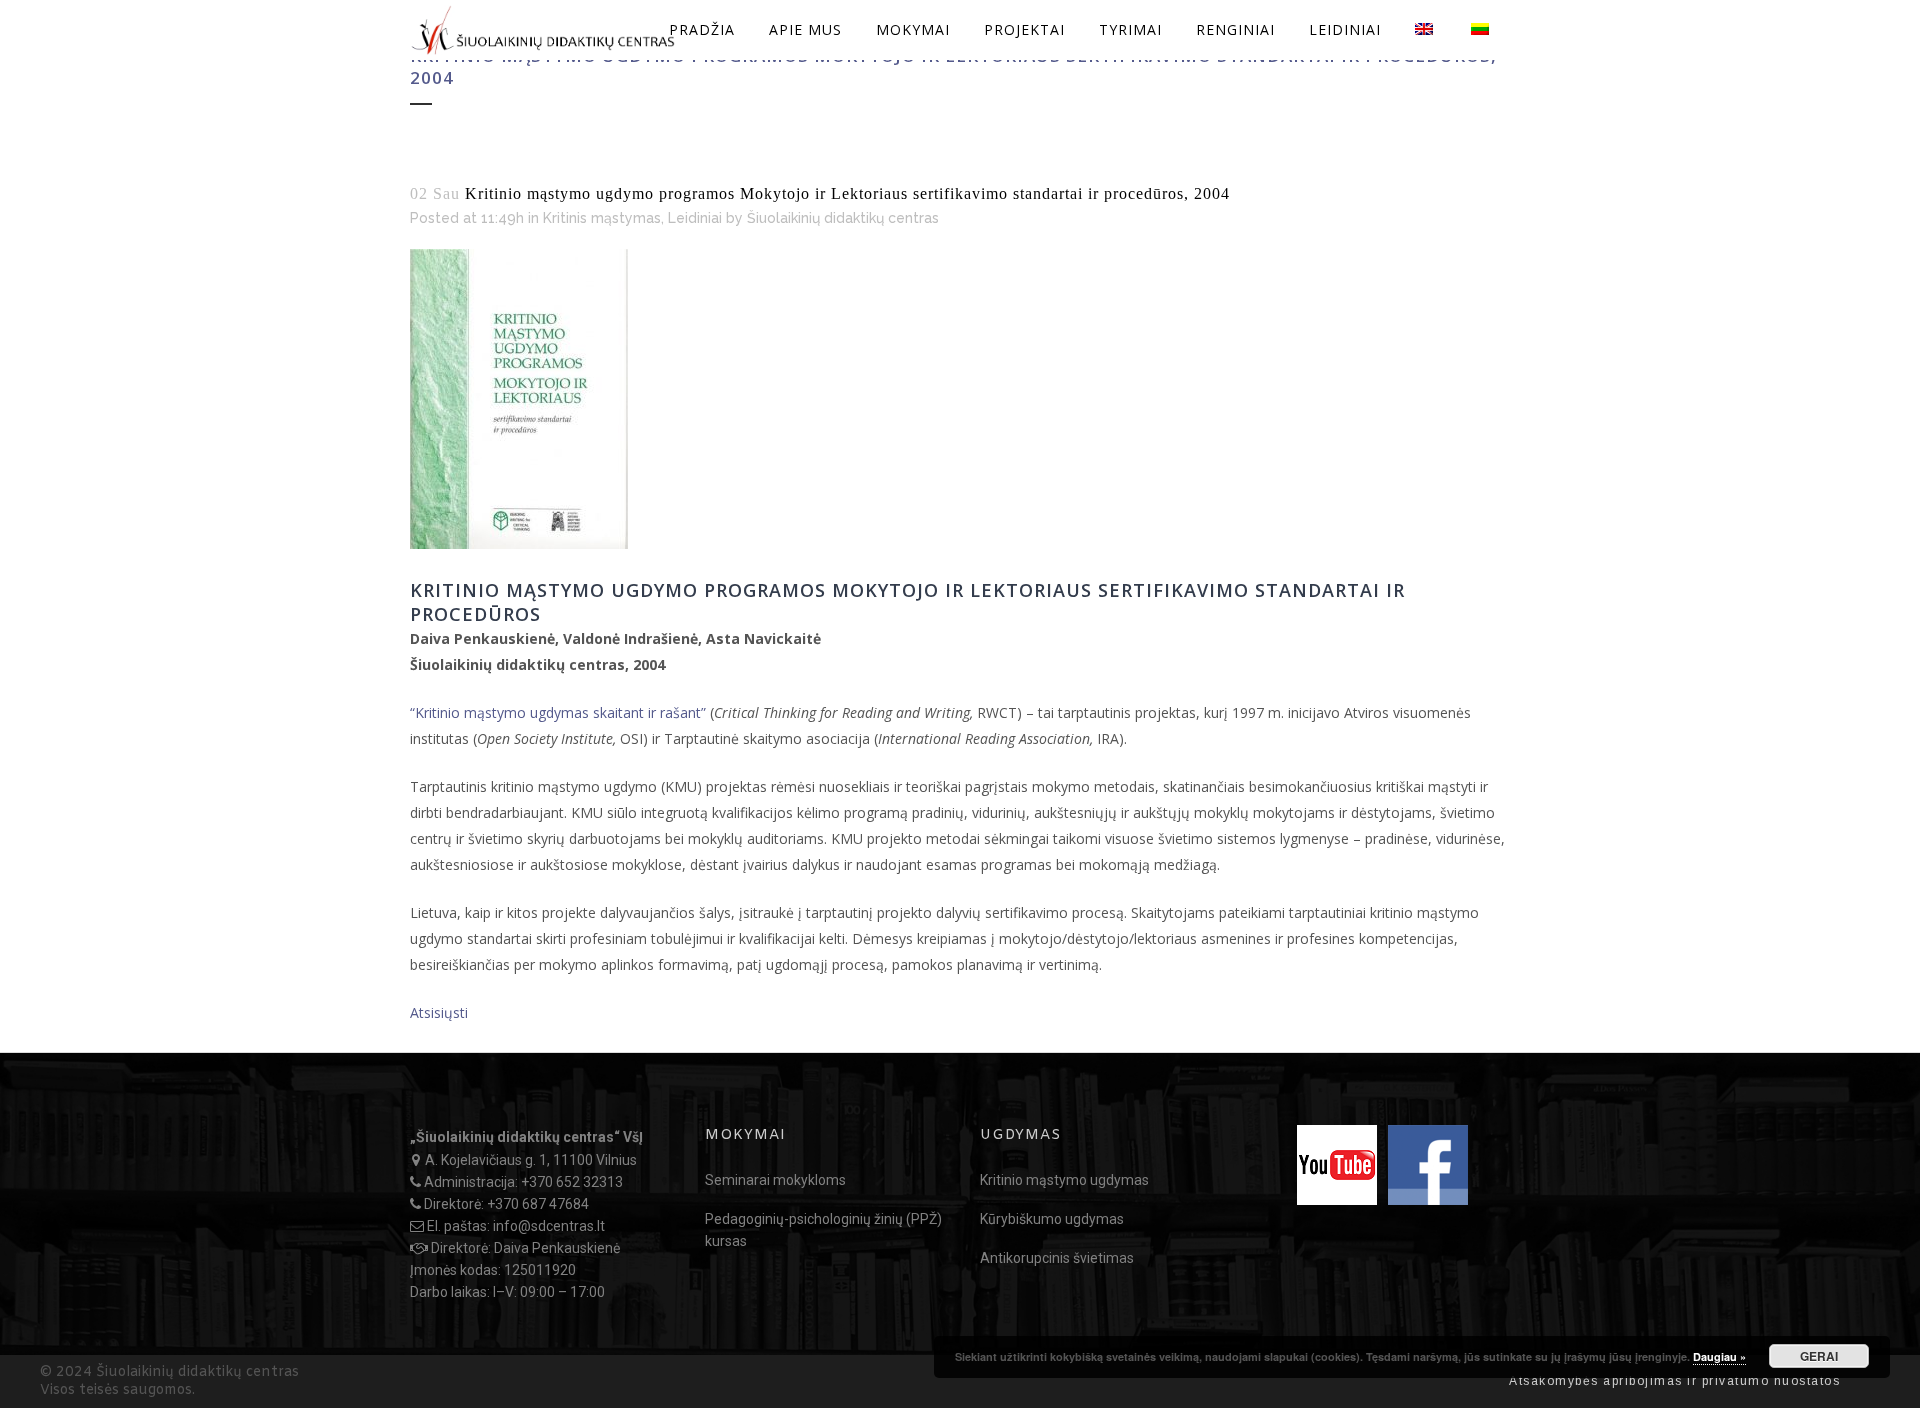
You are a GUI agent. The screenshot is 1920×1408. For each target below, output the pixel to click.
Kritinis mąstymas (602, 218)
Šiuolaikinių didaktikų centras (843, 218)
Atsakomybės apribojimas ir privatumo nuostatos (1674, 1381)
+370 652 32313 (572, 1182)
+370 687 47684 (538, 1204)
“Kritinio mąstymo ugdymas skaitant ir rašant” (558, 712)
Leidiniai (695, 218)
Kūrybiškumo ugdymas (1052, 1219)
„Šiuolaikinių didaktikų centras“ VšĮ (526, 1137)
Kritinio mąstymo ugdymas (1064, 1180)
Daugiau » (1719, 1356)
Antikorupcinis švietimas (1057, 1258)
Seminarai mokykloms (775, 1180)
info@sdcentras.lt (549, 1226)
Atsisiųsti (439, 1012)
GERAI (1819, 1356)
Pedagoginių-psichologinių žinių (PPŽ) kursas (823, 1230)
